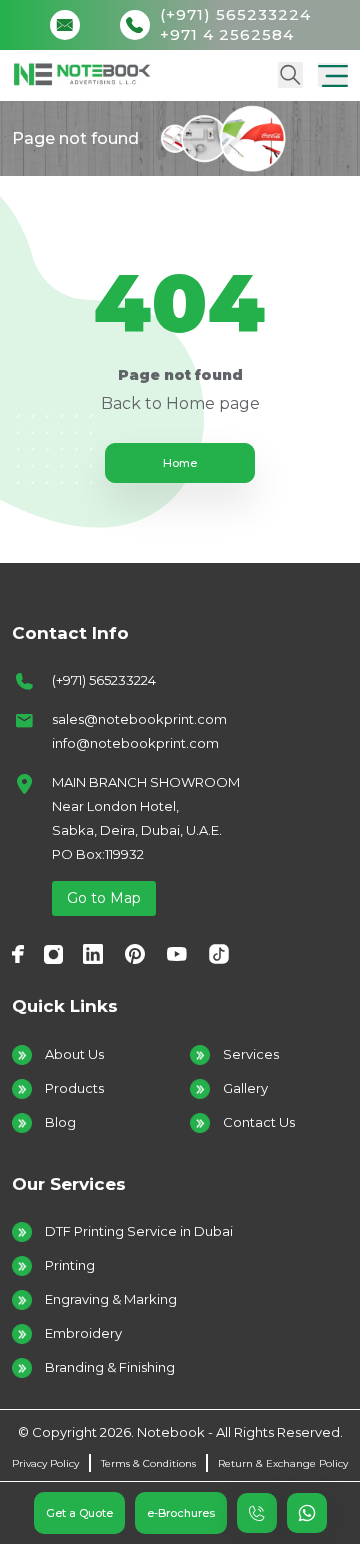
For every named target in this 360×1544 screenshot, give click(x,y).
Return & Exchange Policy (283, 1463)
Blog (60, 1122)
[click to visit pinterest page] (135, 953)
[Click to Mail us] (70, 25)
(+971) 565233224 (104, 680)
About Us (74, 1054)
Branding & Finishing (110, 1367)
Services (251, 1054)
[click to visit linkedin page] (93, 953)
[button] (333, 75)
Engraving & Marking (111, 1299)
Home (180, 463)
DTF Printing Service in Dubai (139, 1231)
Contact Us (259, 1122)
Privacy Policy (45, 1463)
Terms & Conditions (148, 1463)
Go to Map (104, 898)
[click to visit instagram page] (53, 953)
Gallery (245, 1088)
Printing (70, 1265)
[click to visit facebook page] (18, 953)
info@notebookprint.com (135, 743)
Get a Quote (79, 1513)
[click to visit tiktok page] (219, 953)
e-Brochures (181, 1513)
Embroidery (83, 1333)
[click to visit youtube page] (177, 953)
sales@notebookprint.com (139, 719)
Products (74, 1088)
